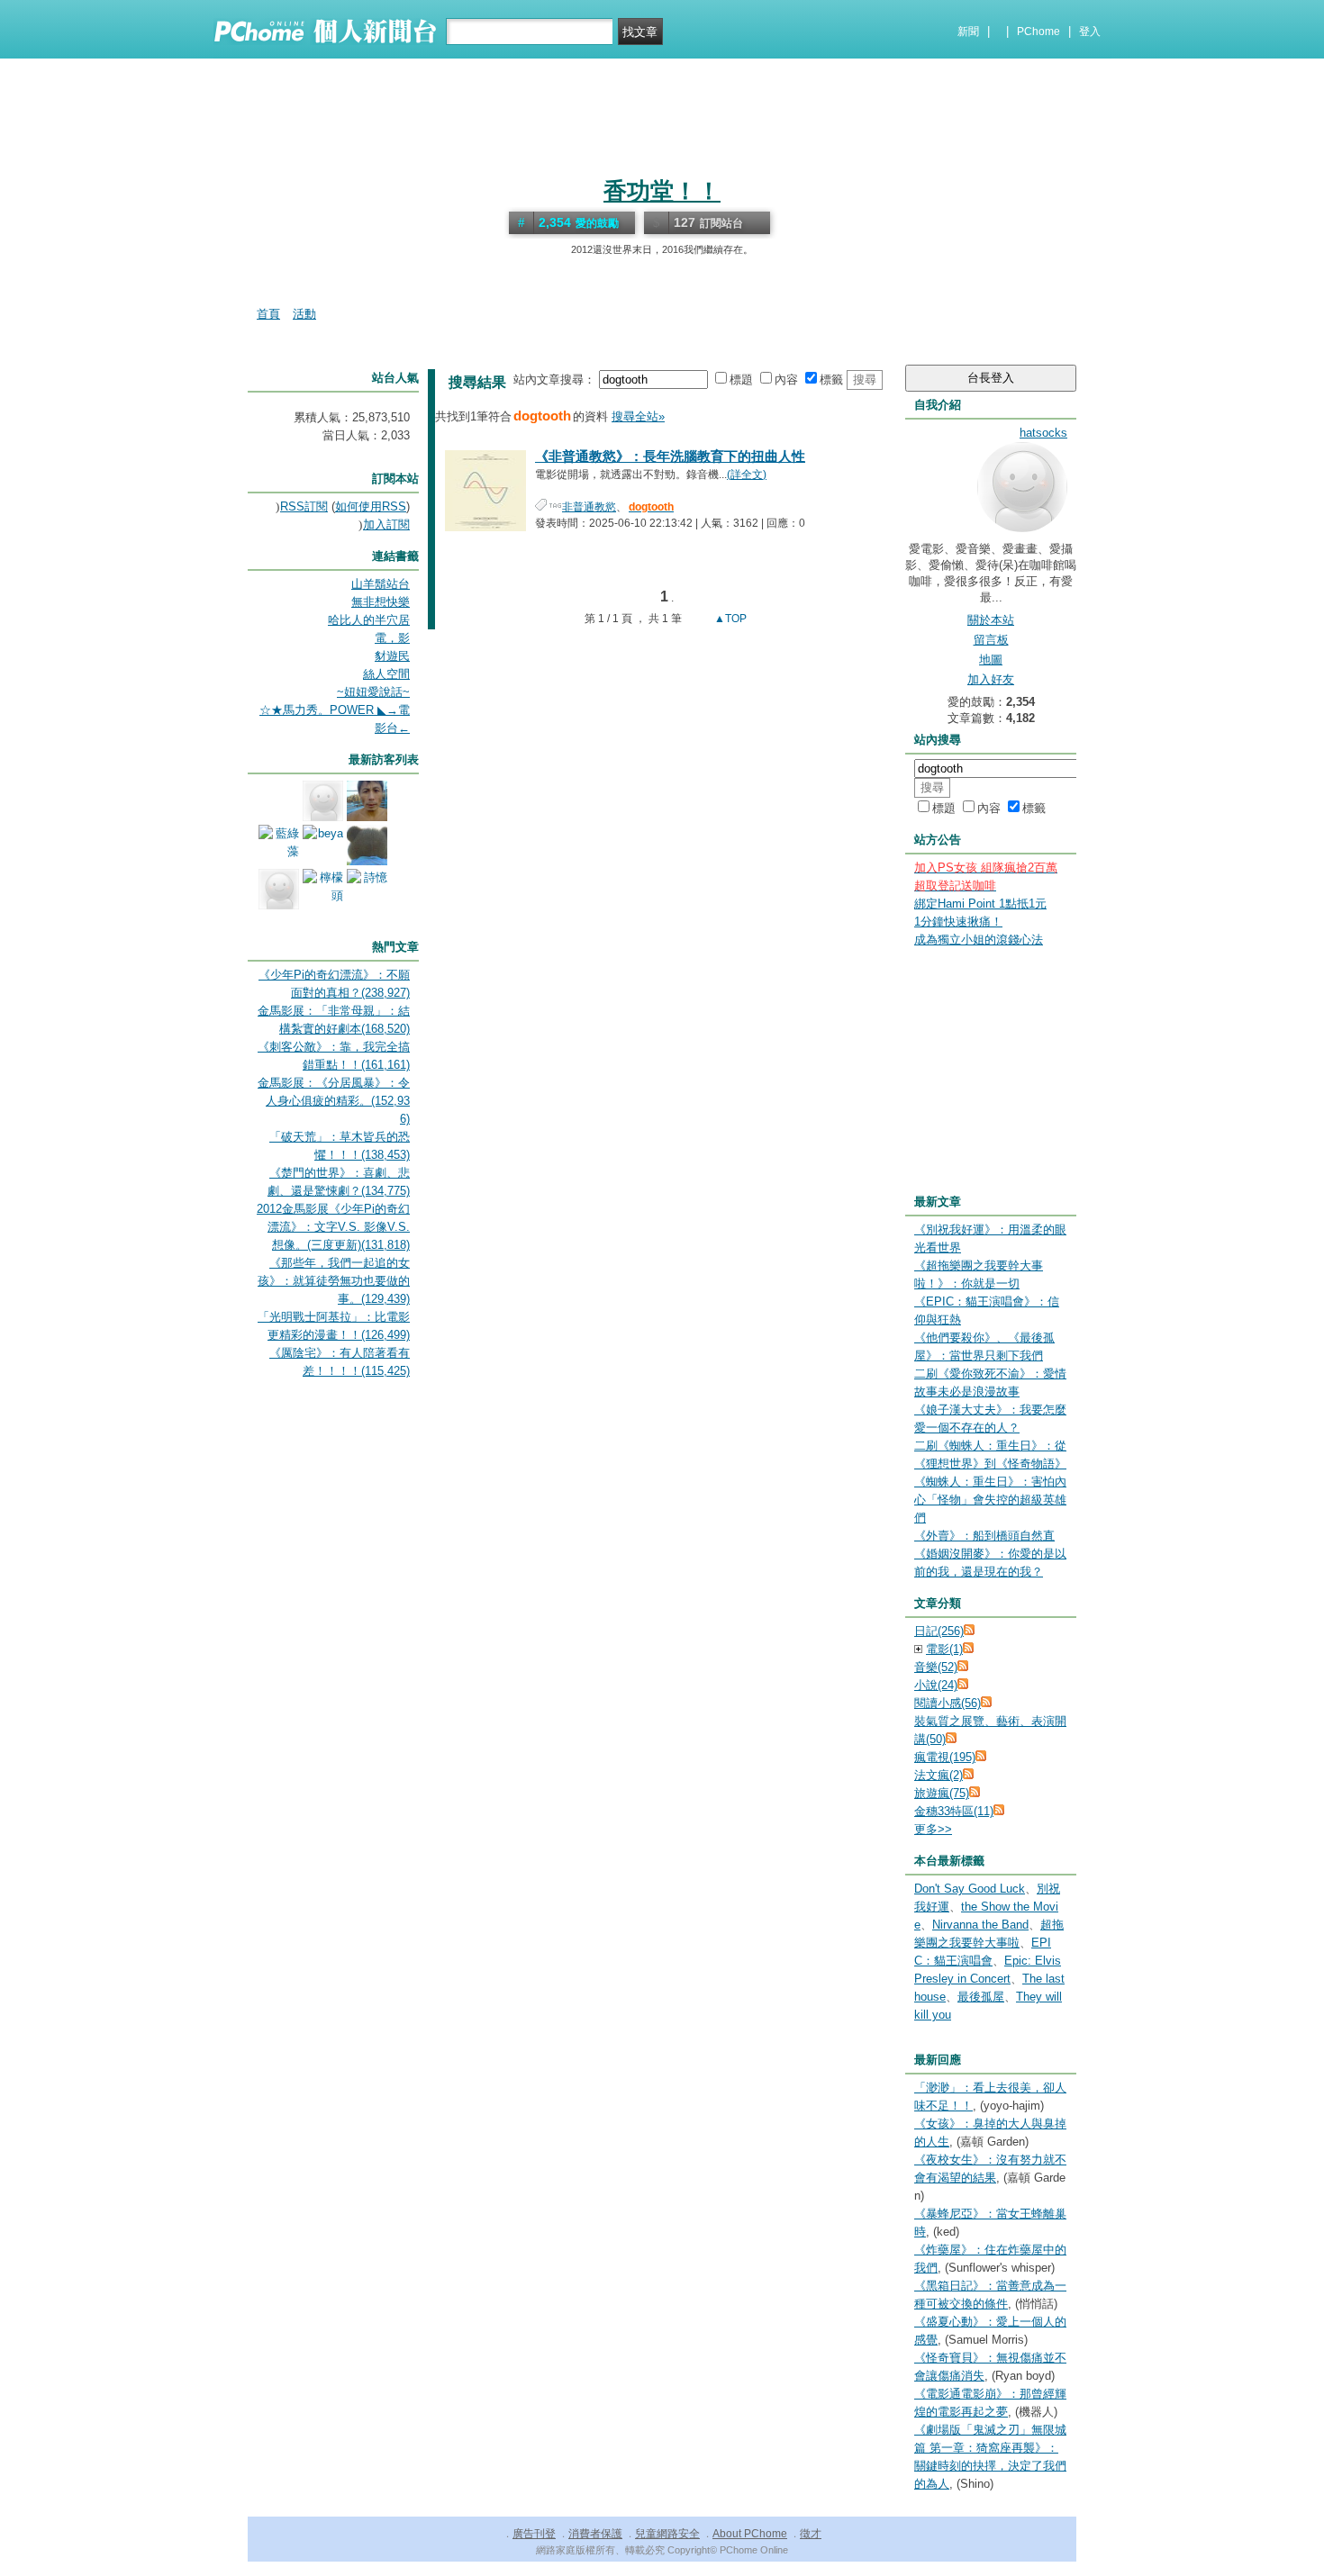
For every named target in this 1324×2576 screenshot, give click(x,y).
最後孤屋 (981, 1997)
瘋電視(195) (945, 1757)
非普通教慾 (589, 507)
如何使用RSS (371, 506)
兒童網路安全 (667, 2534)
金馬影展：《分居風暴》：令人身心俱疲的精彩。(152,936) (334, 1101)
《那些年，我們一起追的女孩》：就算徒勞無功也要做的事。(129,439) (334, 1281)
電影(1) (944, 1649)
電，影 (392, 638)
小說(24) (936, 1685)
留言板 (991, 640)
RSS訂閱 (304, 506)
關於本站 (991, 620)
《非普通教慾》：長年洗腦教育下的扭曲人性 (670, 456)
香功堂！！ (662, 191)
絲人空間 (386, 674)
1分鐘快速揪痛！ (958, 922)
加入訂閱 (386, 524)
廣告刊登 (534, 2534)
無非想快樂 (381, 602)
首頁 (268, 314)
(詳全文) (747, 475)
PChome (1038, 32)
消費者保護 (595, 2534)
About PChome (750, 2534)
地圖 (991, 660)
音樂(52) (936, 1667)
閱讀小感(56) (948, 1703)
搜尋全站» (638, 416)
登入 (1090, 32)
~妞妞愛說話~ (373, 692)
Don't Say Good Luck (970, 1889)
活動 (304, 314)
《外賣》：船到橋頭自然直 (984, 1536)
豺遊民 (392, 656)
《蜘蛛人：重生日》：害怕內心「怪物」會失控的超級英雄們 (990, 1500)
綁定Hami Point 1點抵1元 (980, 904)
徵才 (811, 2534)
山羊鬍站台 (381, 584)
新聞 (968, 32)
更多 (933, 1829)
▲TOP (729, 619)
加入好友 (991, 679)
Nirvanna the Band (980, 1925)
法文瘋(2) (939, 1775)
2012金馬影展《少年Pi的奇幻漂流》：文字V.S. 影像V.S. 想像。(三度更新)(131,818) (333, 1227)
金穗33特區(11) (954, 1811)
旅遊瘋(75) (942, 1793)
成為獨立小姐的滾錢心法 (979, 940)
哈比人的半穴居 (369, 620)
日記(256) (939, 1631)
